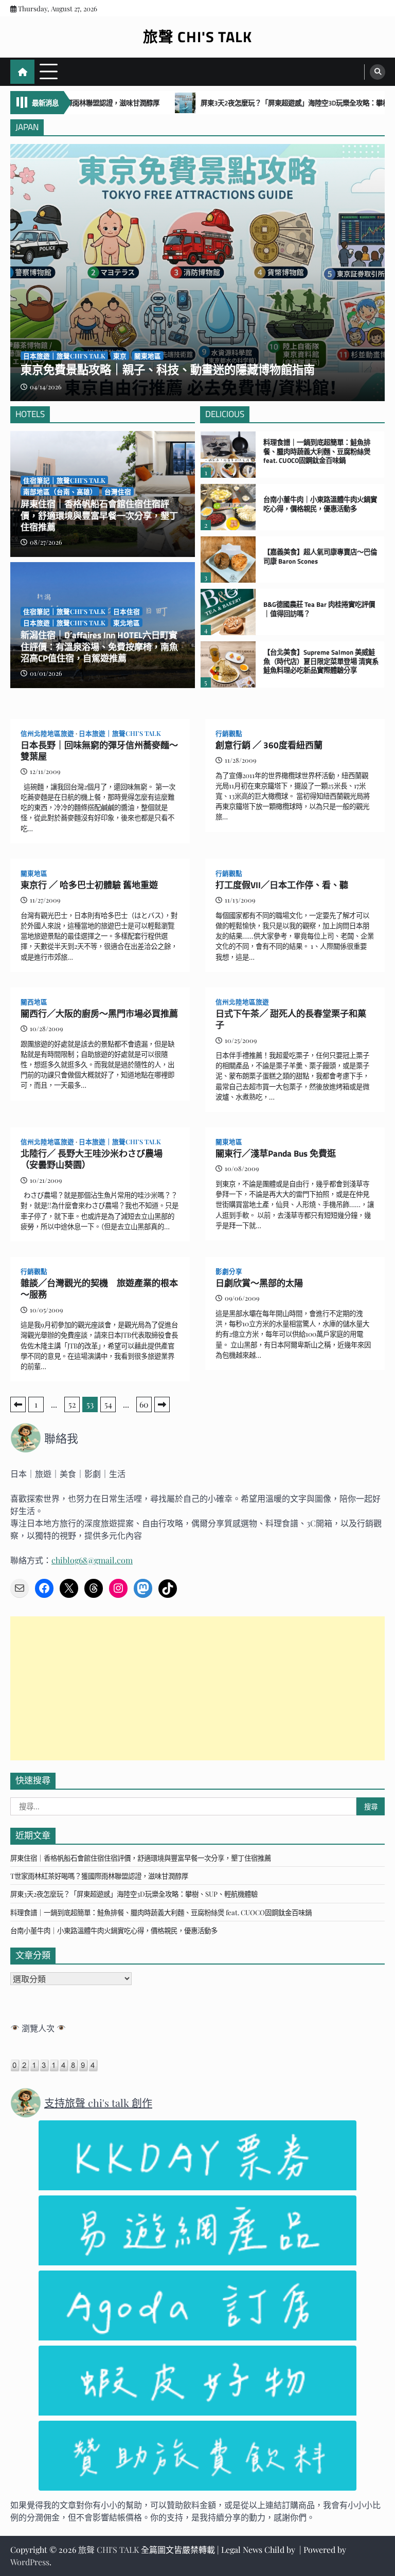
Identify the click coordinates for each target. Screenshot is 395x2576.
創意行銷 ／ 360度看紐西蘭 (269, 745)
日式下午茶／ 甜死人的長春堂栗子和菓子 (291, 1020)
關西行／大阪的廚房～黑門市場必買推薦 (99, 1014)
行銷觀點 (229, 733)
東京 (120, 356)
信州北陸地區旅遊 (47, 733)
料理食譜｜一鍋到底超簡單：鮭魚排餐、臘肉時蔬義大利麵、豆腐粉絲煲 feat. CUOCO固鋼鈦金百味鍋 (317, 452)
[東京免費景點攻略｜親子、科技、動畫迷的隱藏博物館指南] (197, 273)
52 (72, 1404)
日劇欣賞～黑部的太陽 (259, 1283)
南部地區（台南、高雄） (60, 491)
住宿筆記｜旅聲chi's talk (64, 480)
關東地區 (148, 356)
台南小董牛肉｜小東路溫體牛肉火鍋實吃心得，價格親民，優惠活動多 (320, 504)
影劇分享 (229, 1271)
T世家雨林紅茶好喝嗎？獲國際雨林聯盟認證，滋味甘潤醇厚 (99, 1876)
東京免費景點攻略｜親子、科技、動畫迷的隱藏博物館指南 (168, 370)
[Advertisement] (197, 1688)
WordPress (30, 2562)
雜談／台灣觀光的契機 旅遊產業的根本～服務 (99, 1289)
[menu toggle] (49, 71)
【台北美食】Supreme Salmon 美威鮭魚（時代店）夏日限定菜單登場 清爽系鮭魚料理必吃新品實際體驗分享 (321, 662)
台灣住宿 (118, 491)
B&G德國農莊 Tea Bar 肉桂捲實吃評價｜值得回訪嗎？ (319, 609)
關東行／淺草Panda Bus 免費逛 (276, 1154)
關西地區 (34, 1002)
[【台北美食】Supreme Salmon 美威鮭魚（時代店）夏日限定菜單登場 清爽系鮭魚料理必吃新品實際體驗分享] (228, 664)
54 (108, 1404)
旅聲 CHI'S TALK (197, 37)
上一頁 (18, 1404)
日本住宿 (127, 611)
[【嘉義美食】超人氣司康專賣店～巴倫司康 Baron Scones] (228, 560)
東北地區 (127, 623)
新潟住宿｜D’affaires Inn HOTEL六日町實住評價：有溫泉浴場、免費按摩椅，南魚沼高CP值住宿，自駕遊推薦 (99, 647)
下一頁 (162, 1404)
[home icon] (22, 72)
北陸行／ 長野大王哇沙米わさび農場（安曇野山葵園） (92, 1159)
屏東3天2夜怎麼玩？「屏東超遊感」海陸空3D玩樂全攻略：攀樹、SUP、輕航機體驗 (255, 103)
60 (144, 1404)
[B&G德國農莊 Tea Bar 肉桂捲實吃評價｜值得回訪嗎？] (228, 612)
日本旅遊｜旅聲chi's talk (64, 623)
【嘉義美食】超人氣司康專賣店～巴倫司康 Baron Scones (320, 557)
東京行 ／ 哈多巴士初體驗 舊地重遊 (89, 885)
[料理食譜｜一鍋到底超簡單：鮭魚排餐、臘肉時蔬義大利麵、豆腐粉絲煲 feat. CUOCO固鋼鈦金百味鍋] (228, 455)
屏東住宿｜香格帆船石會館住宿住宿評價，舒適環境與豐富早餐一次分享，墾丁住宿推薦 (99, 516)
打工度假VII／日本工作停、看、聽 (282, 885)
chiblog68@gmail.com (92, 1560)
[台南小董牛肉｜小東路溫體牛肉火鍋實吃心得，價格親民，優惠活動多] (228, 507)
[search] (378, 72)
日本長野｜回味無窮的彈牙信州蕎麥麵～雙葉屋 (99, 751)
